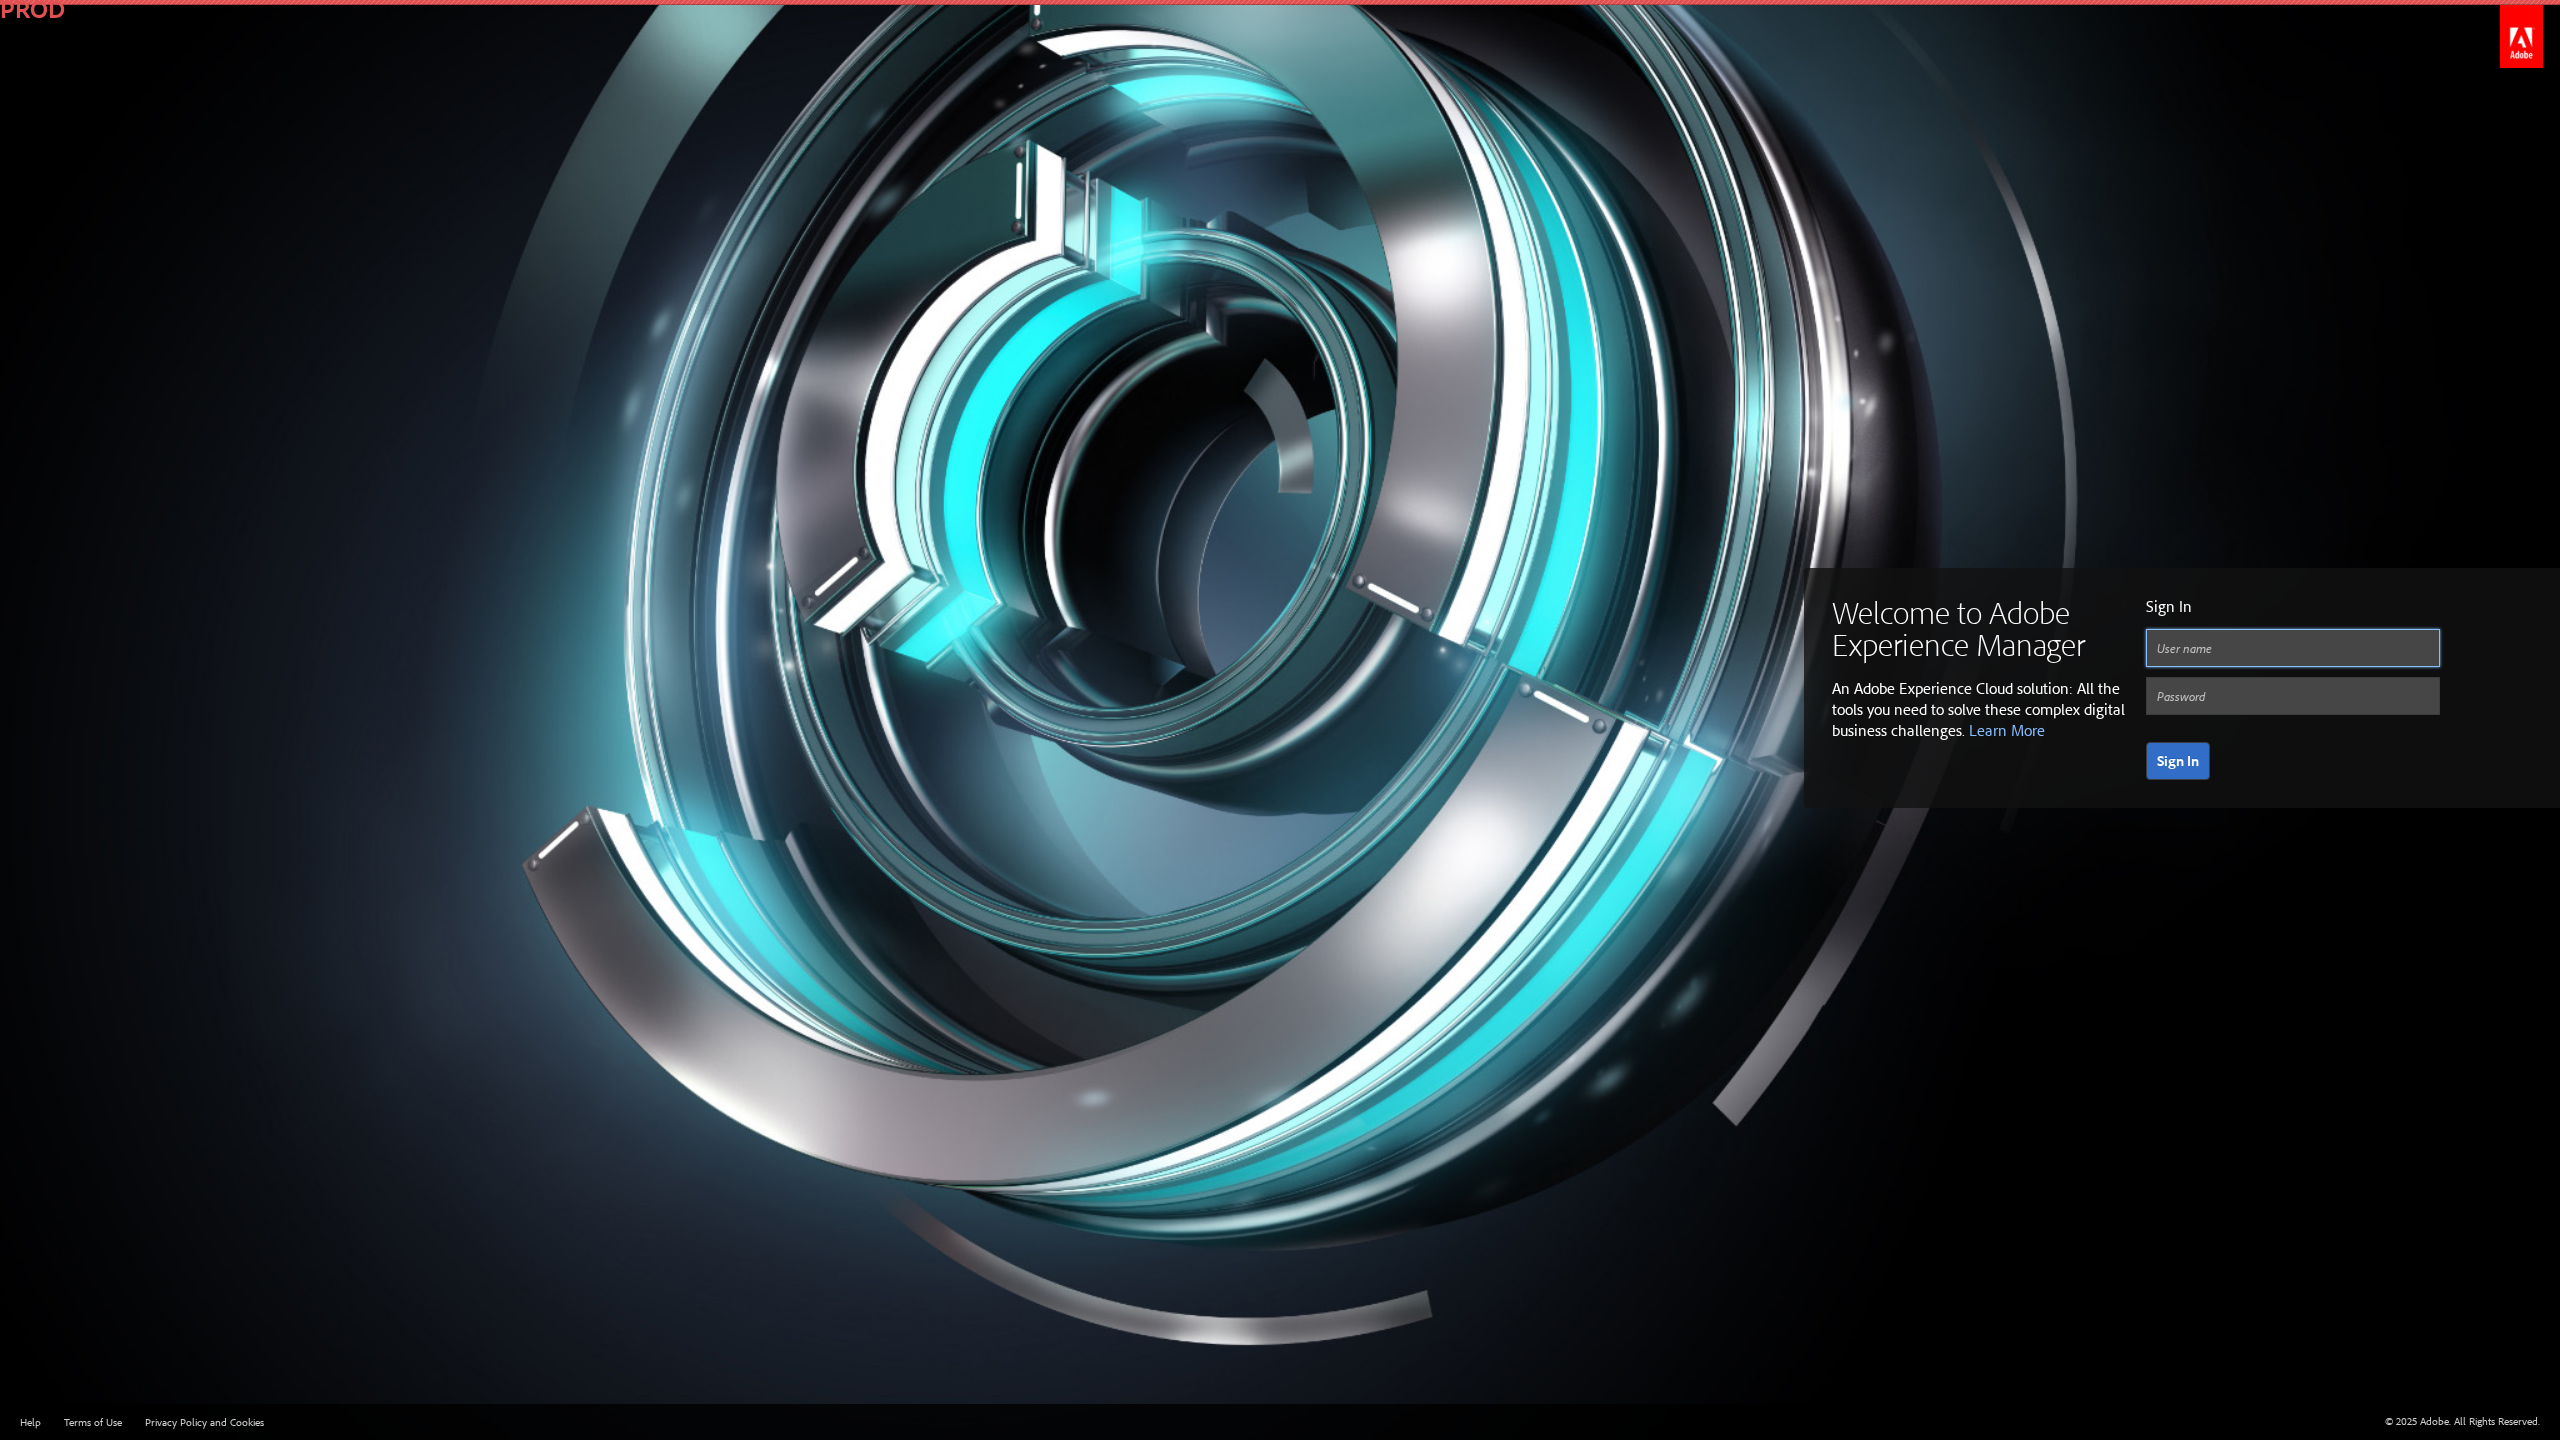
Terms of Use (93, 1422)
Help (30, 1422)
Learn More (2007, 730)
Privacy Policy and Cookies (204, 1422)
